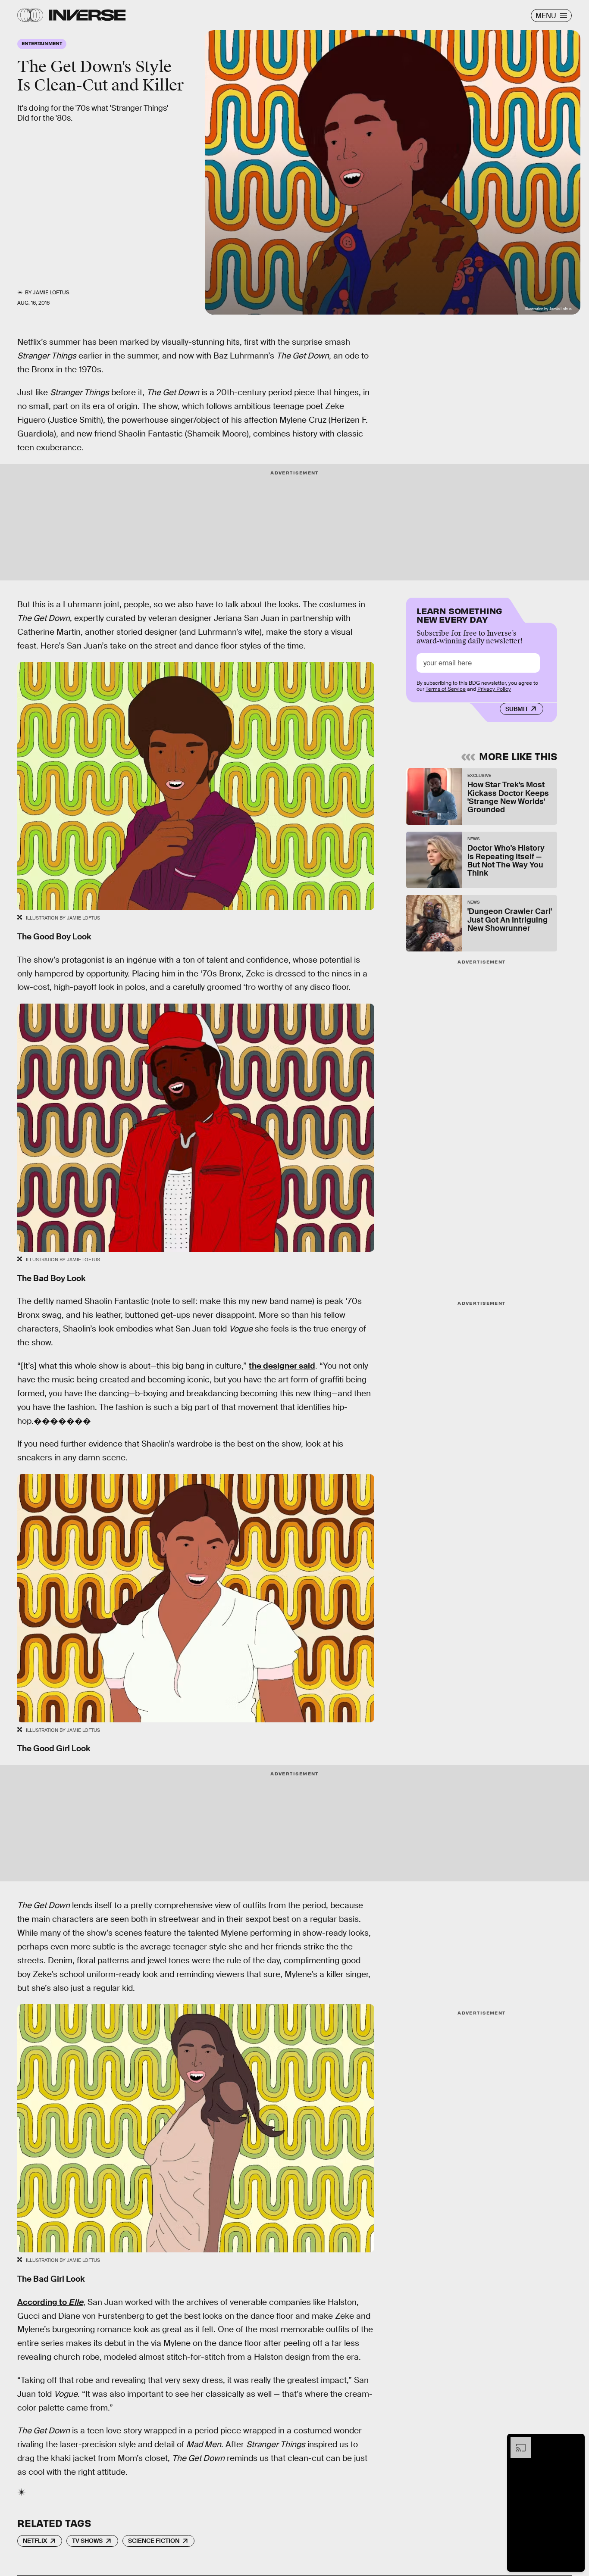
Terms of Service (446, 689)
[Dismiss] (575, 2442)
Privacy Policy (494, 689)
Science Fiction (154, 2541)
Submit (517, 708)
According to (50, 2302)
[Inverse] (87, 15)
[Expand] (517, 2442)
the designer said (282, 1366)
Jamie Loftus (51, 293)
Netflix (35, 2541)
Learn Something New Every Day (459, 614)
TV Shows (87, 2541)
